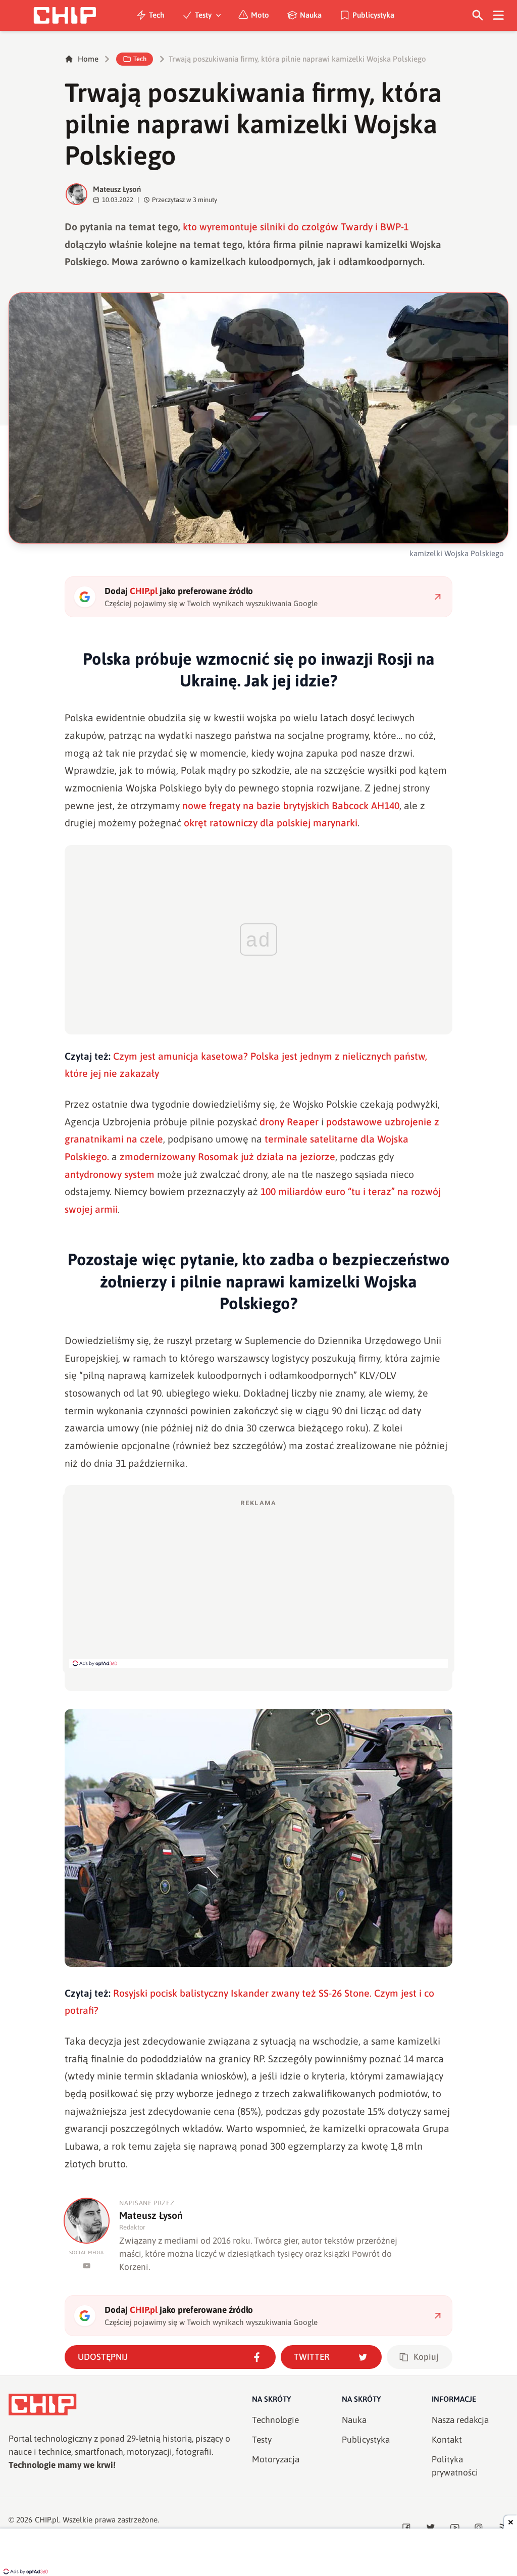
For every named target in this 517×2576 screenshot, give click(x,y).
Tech (157, 15)
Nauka (311, 15)
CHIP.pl (47, 2520)
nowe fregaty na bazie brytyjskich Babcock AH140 (291, 806)
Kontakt (447, 2440)
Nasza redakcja (460, 2420)
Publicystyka (373, 15)
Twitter (312, 2357)
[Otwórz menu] (499, 15)
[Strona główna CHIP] (65, 15)
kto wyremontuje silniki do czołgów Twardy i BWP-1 (296, 227)
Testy (203, 15)
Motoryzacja (276, 2459)
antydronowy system (110, 1174)
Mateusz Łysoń (117, 189)
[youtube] (87, 2266)
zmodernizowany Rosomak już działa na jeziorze (227, 1157)
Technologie (275, 2420)
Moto (260, 15)
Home (88, 59)
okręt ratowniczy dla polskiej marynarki (271, 823)
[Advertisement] (258, 1583)
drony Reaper (289, 1122)
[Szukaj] (478, 15)
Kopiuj (426, 2357)
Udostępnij (103, 2357)
